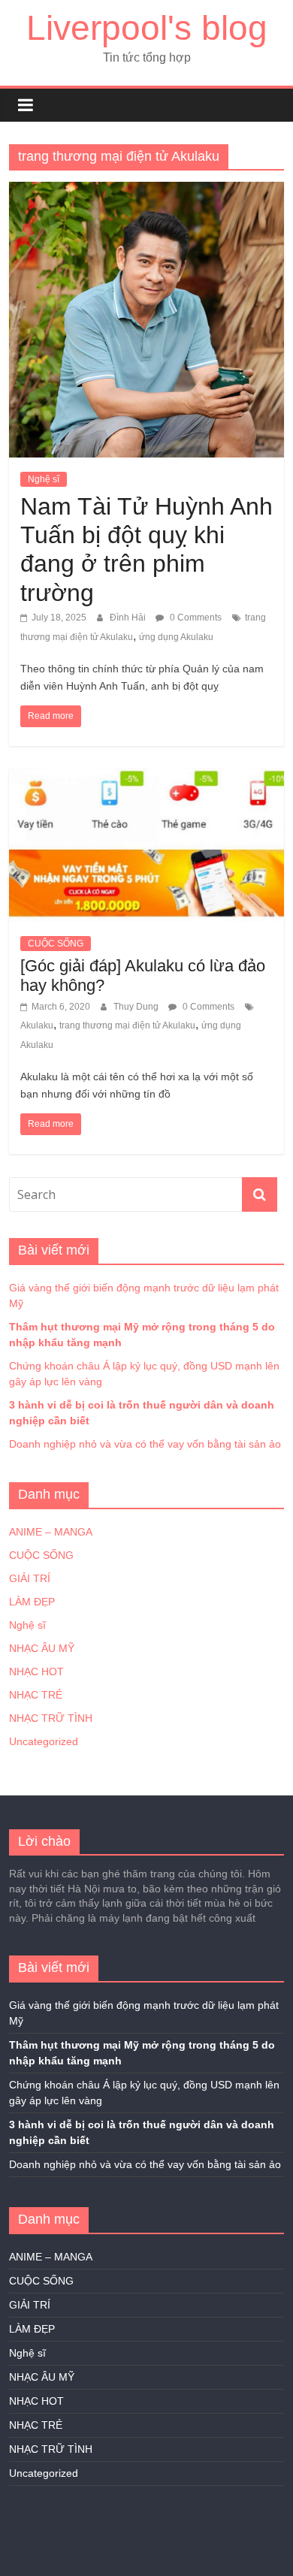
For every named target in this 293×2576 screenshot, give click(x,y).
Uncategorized (44, 1741)
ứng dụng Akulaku (176, 637)
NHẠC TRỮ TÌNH (51, 1718)
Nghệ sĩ (44, 479)
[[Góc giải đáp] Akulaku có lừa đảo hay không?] (147, 778)
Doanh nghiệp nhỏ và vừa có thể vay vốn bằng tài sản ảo (145, 1444)
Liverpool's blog (147, 28)
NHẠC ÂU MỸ (42, 1648)
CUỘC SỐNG (56, 944)
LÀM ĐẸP (32, 1602)
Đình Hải (129, 618)
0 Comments (195, 618)
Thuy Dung (137, 1007)
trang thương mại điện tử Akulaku (127, 1025)
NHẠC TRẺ (36, 1695)
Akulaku (37, 1025)
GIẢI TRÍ (30, 1578)
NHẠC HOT (36, 1672)
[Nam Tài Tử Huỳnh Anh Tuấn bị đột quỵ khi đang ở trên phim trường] (147, 191)
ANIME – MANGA (51, 1532)
